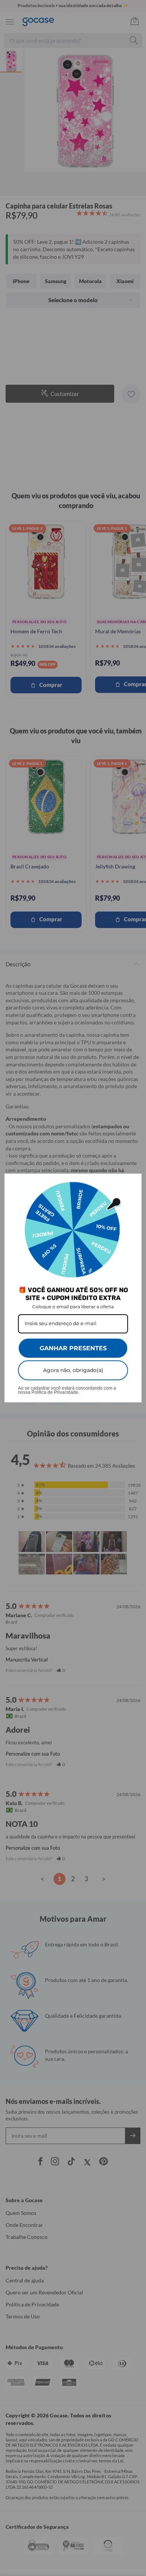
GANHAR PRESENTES (73, 1348)
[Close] (133, 1183)
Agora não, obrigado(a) (73, 1370)
